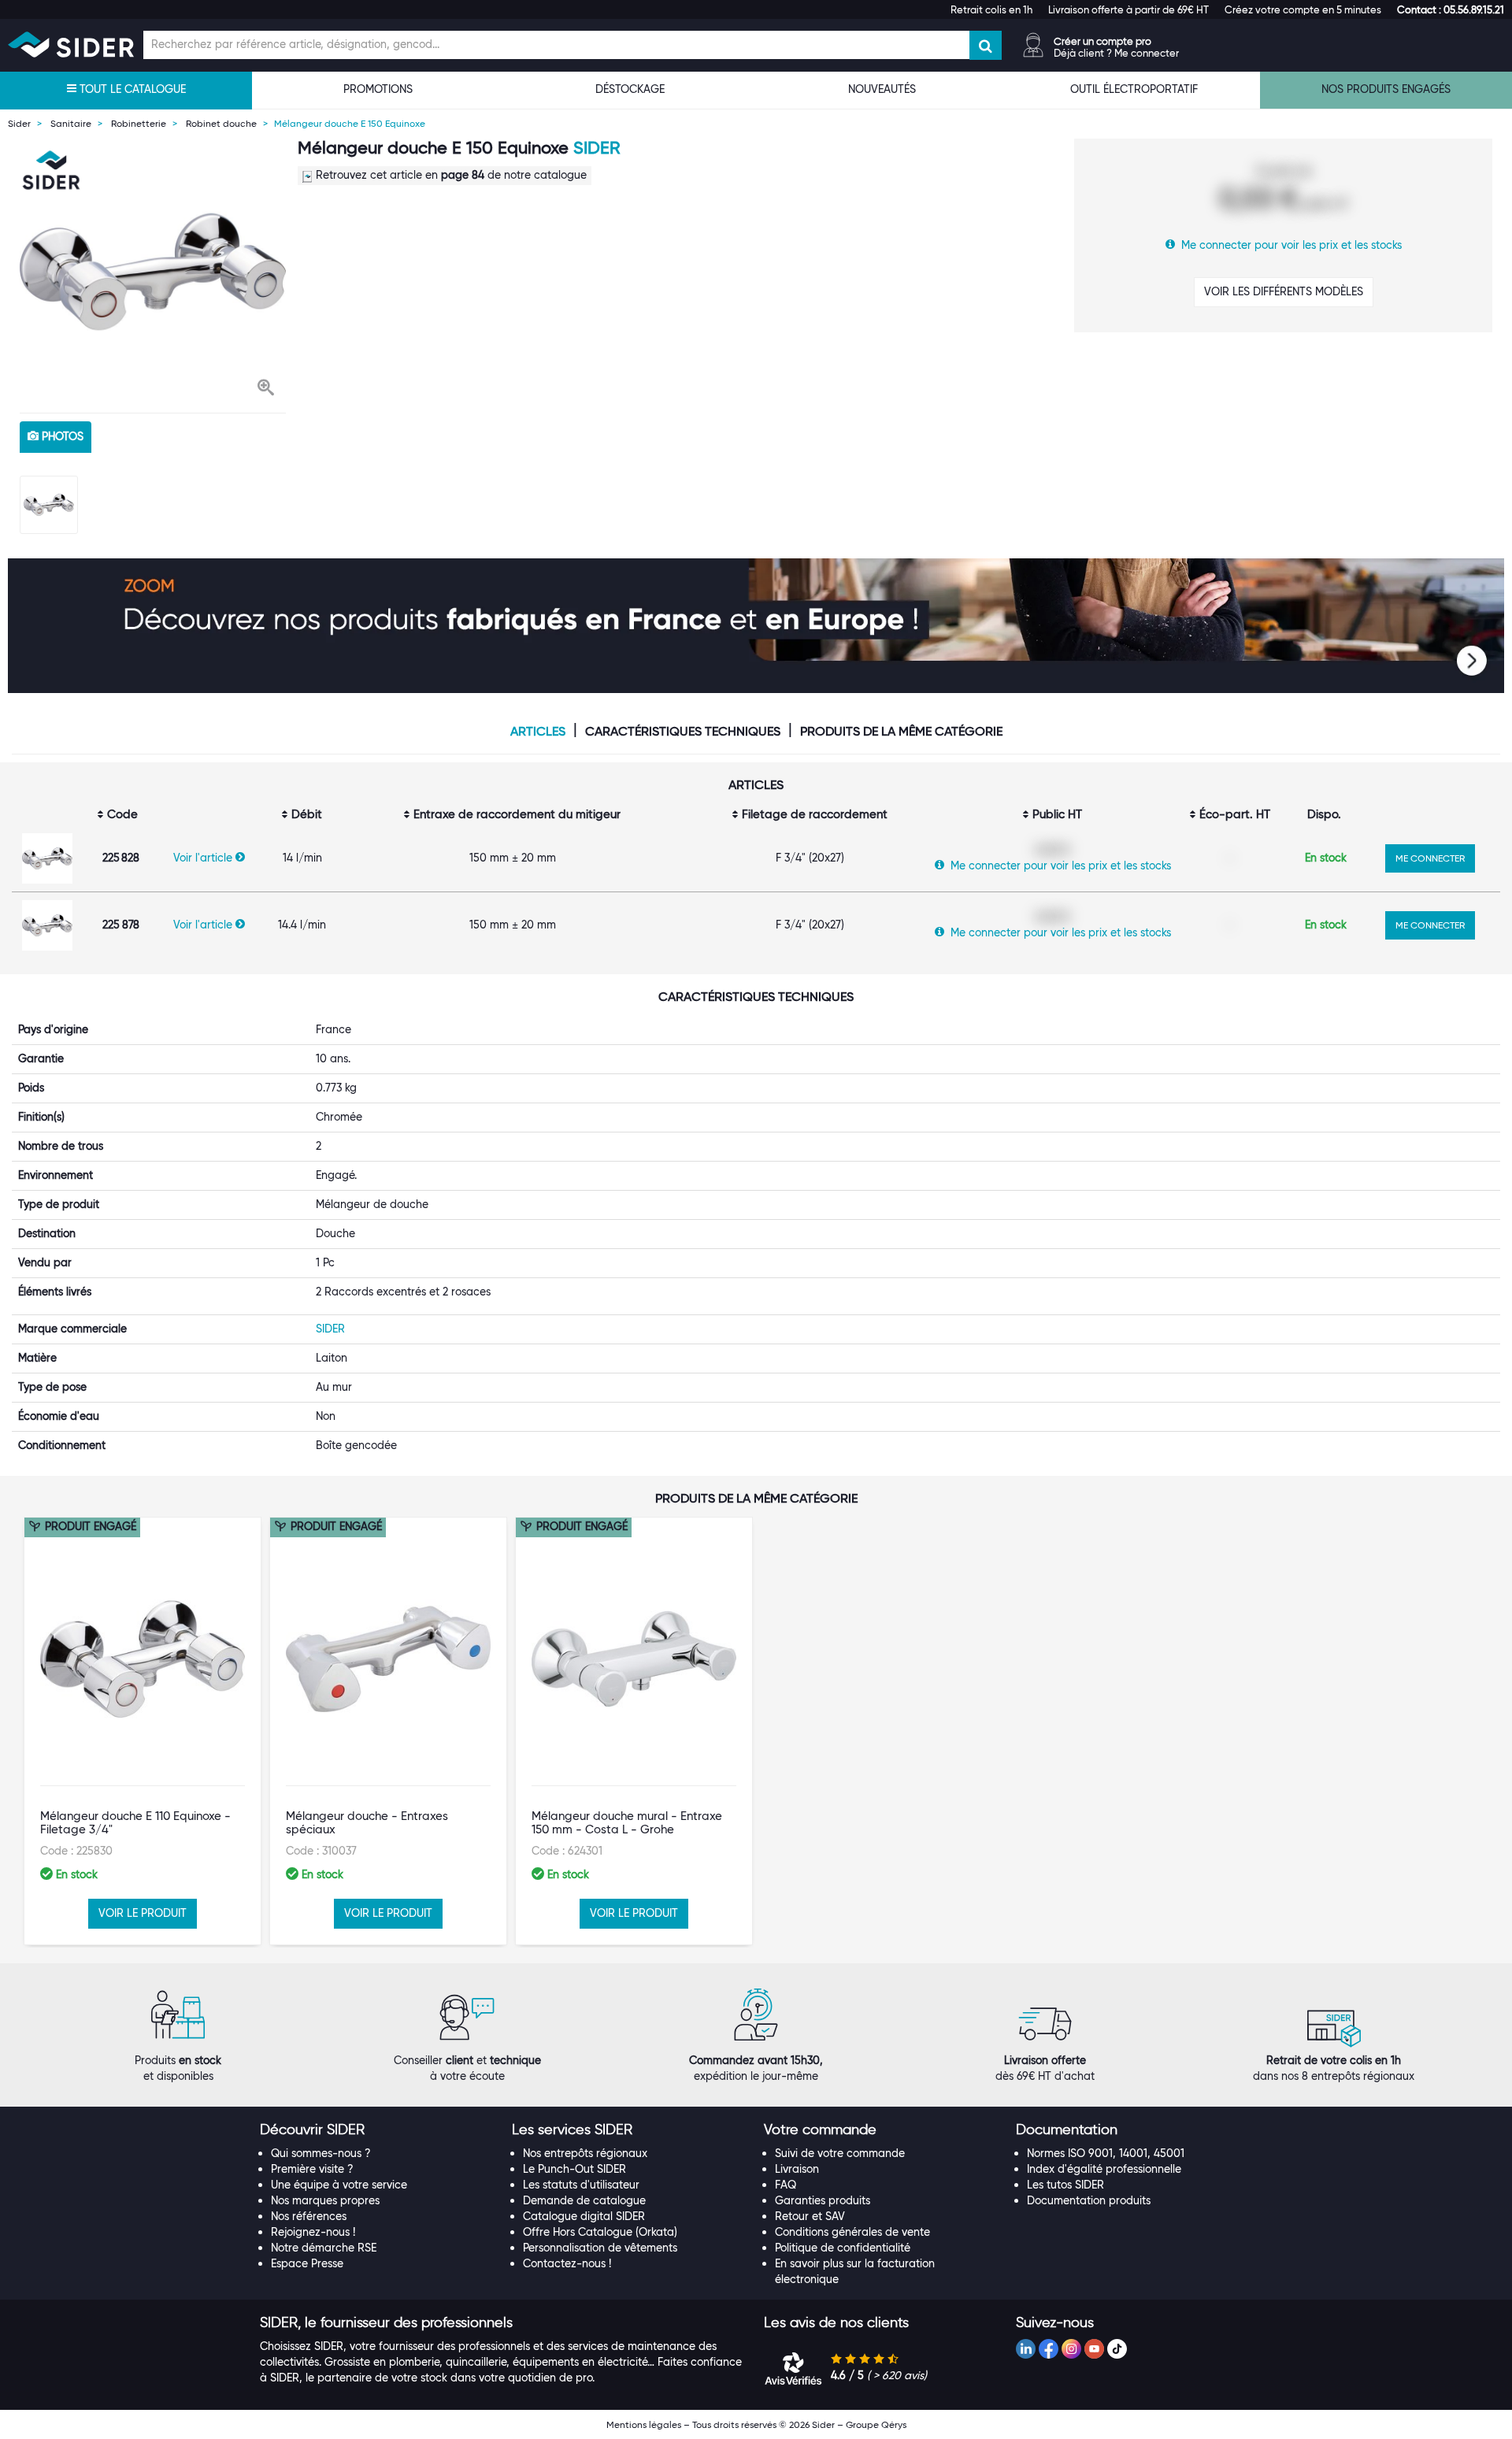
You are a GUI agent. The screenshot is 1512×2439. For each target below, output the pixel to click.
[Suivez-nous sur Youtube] (1094, 2349)
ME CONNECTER (1430, 858)
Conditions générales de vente (852, 2232)
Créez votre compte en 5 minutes (1303, 9)
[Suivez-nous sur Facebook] (1049, 2349)
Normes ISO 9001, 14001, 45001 (1106, 2153)
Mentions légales (644, 2424)
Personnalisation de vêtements (600, 2248)
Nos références (309, 2216)
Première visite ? (312, 2169)
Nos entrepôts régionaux (585, 2153)
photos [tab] (61, 436)
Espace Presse (307, 2263)
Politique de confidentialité (843, 2248)
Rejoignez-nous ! (313, 2232)
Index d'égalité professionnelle (1104, 2169)
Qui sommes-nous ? (321, 2153)
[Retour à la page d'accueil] (71, 44)
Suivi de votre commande (840, 2153)
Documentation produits (1089, 2200)
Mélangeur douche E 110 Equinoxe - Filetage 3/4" (135, 1823)
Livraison (797, 2169)
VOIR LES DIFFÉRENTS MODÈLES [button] (1284, 291)
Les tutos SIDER (1065, 2185)
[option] (153, 272)
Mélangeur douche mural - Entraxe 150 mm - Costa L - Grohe (627, 1823)
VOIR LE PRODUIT (143, 1913)
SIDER (597, 148)
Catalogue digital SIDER (584, 2216)
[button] (1451, 9)
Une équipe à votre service (339, 2185)
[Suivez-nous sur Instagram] (1071, 2349)
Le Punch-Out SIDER (574, 2169)
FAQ (786, 2185)
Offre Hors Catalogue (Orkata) (600, 2232)
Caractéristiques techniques (683, 732)
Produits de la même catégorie (901, 732)
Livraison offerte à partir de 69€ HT (1128, 9)
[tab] (378, 2130)
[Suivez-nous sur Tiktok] (1117, 2349)
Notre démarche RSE (324, 2248)
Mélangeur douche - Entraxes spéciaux (367, 1823)
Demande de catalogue (584, 2200)
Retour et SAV (810, 2216)
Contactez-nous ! (567, 2263)
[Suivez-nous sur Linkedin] (1026, 2349)
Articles (538, 732)
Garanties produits (823, 2200)
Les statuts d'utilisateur (581, 2185)
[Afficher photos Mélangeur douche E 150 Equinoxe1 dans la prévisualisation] (49, 505)
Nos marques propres (325, 2200)
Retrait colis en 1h (991, 9)
